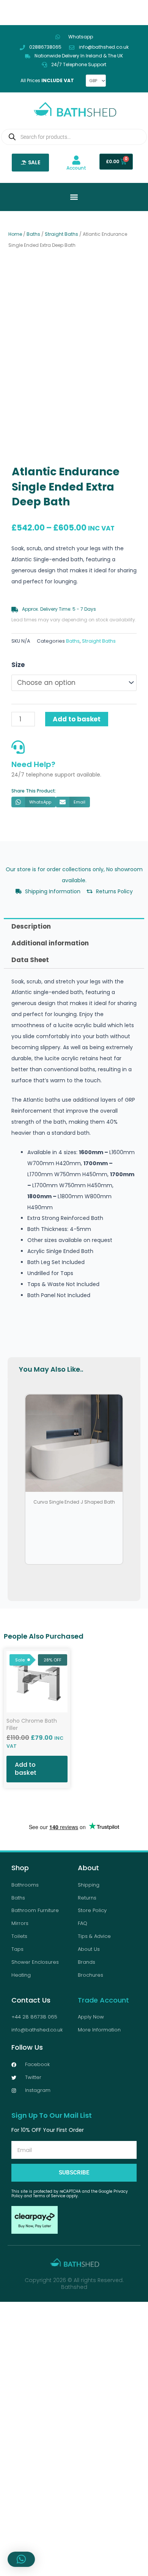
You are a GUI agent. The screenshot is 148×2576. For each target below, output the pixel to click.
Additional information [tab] (50, 942)
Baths (33, 234)
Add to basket (77, 718)
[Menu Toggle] (74, 197)
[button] (123, 288)
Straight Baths (61, 234)
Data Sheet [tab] (30, 959)
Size (18, 665)
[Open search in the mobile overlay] (74, 137)
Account (76, 168)
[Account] (76, 160)
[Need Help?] (18, 746)
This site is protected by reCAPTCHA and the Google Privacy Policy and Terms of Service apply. (70, 2192)
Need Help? (33, 763)
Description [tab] (31, 925)
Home (15, 234)
